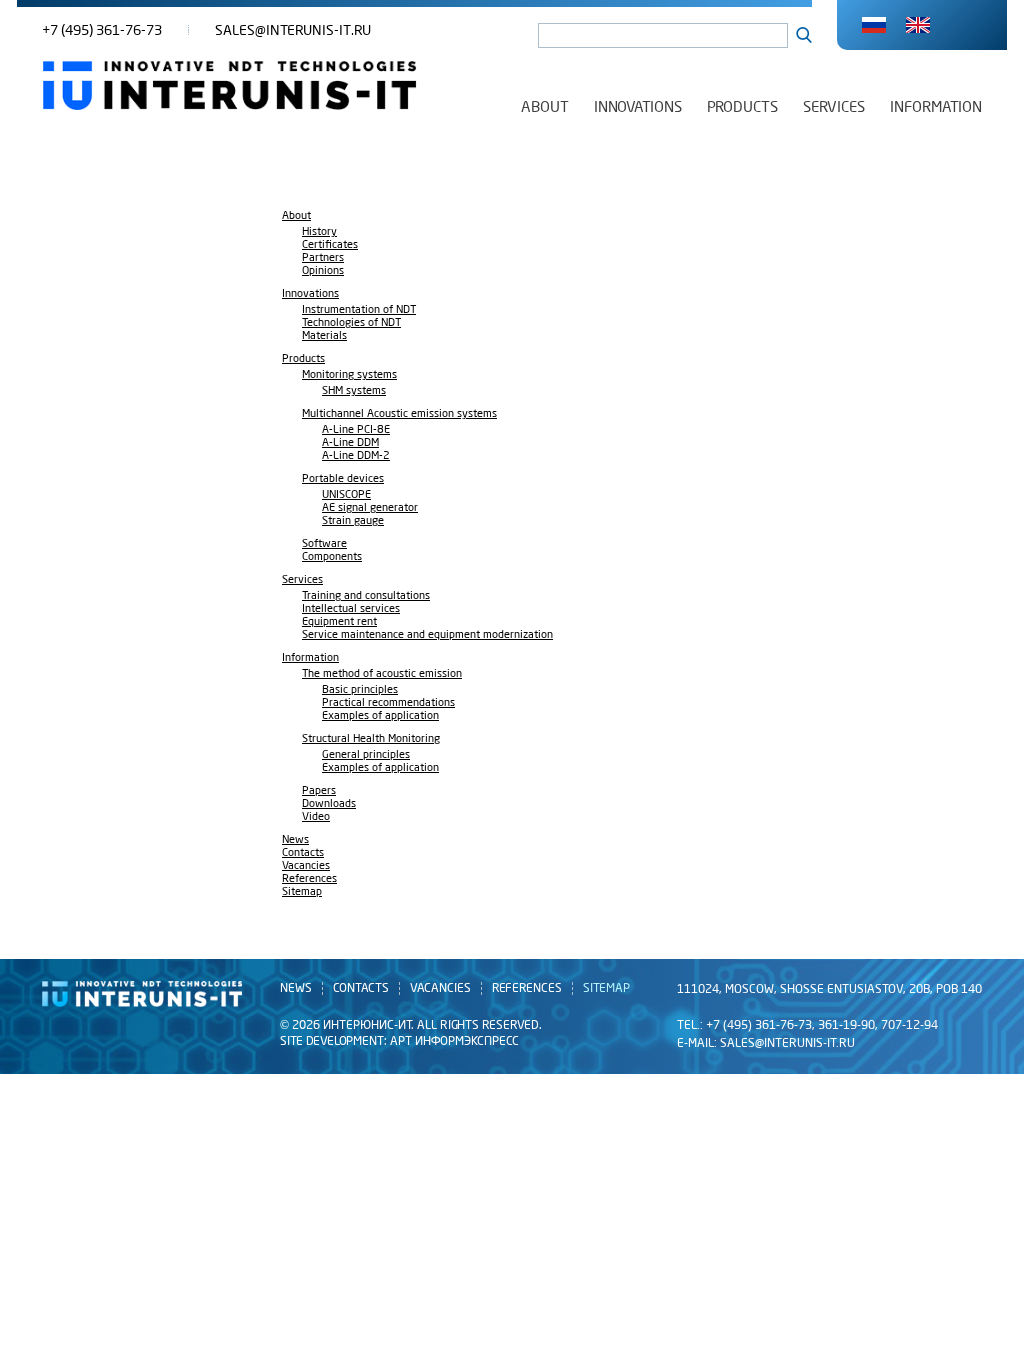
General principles (366, 755)
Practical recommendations (388, 703)
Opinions (323, 271)
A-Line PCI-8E (356, 430)
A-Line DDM (350, 443)
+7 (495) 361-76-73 (102, 30)
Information (936, 107)
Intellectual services (351, 609)
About (545, 107)
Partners (323, 258)
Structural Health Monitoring (371, 739)
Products (742, 107)
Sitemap (302, 892)
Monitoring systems (349, 375)
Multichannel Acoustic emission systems (399, 414)
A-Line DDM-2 (356, 456)
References (309, 879)
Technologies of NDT (351, 323)
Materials (324, 336)
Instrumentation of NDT (359, 310)
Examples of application (380, 716)
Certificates (330, 245)
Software (324, 544)
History (319, 232)
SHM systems (354, 391)
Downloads (329, 804)
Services (834, 107)
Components (332, 557)
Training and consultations (366, 596)
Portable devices (343, 479)
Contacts (303, 853)
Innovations (638, 107)
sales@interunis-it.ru (293, 30)
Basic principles (360, 690)
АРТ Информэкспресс (454, 1041)
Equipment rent (339, 622)
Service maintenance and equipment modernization (427, 635)
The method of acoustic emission (382, 674)
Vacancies (306, 866)
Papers (319, 791)
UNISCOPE (346, 495)
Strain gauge (353, 521)
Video (316, 817)
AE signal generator (370, 508)
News (295, 840)
